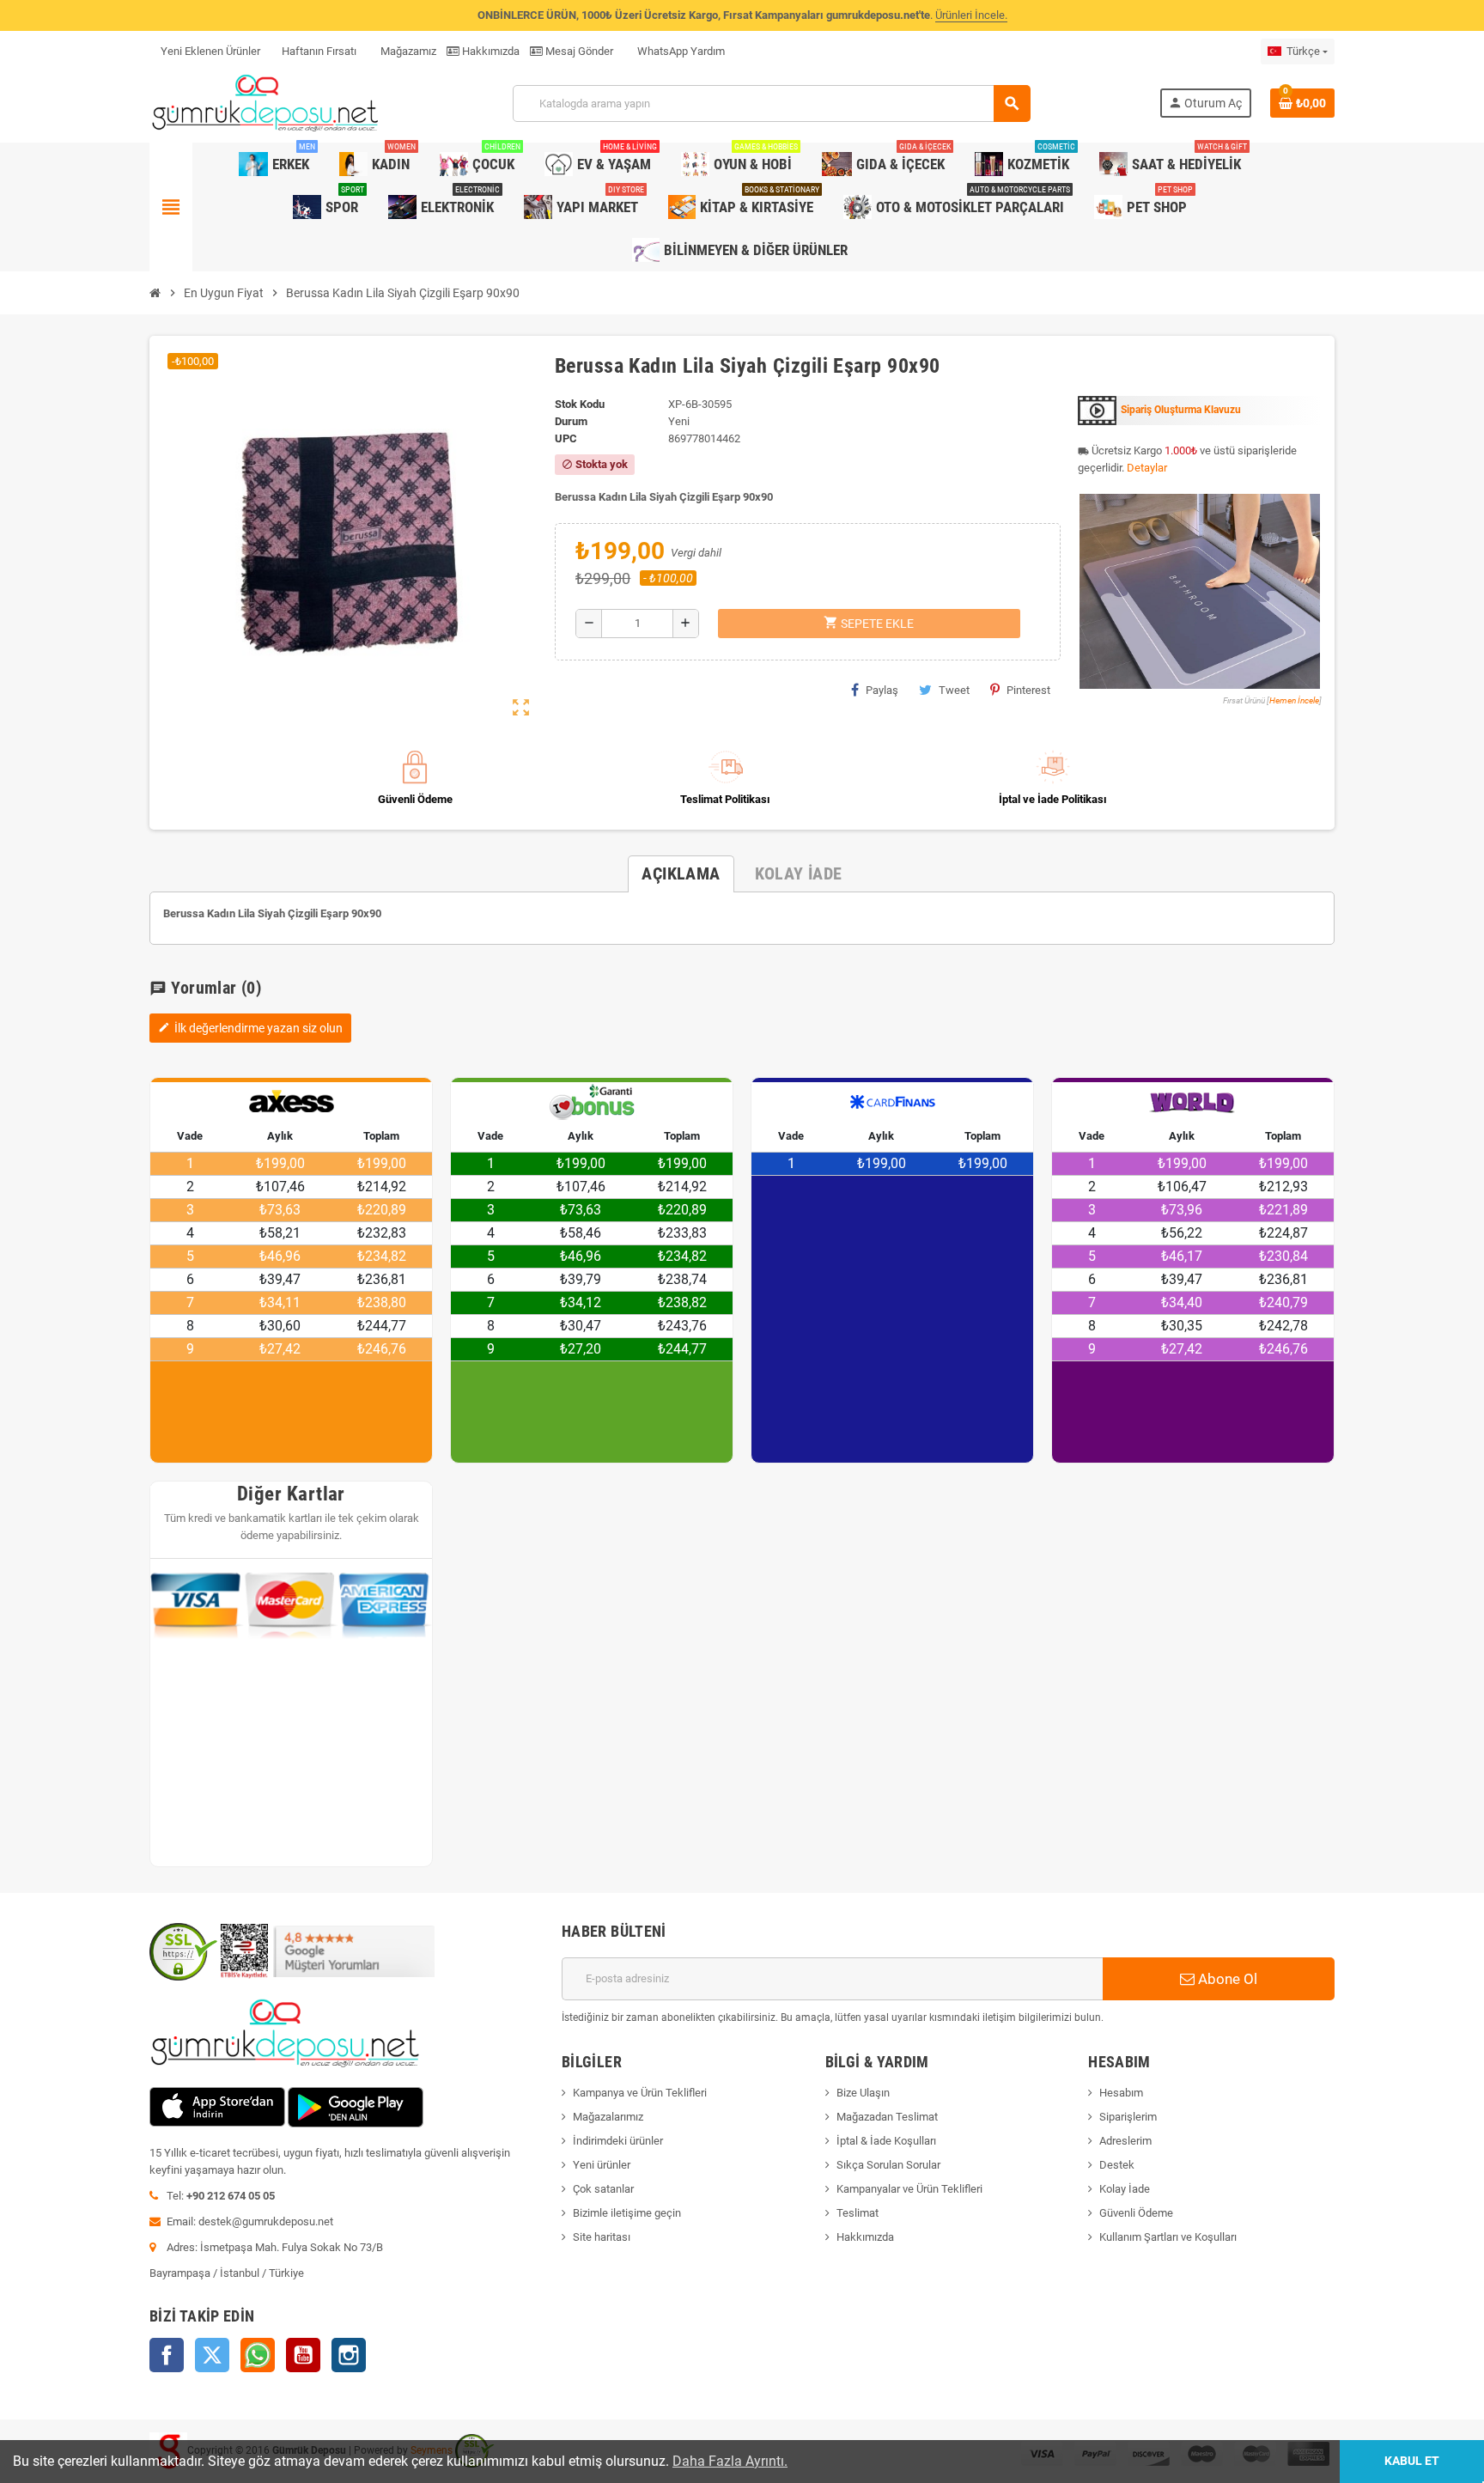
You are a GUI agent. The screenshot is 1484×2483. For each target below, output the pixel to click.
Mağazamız (407, 51)
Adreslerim (1125, 2141)
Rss (258, 2355)
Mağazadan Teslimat (887, 2117)
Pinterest (1028, 690)
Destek (1117, 2165)
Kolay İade (1125, 2189)
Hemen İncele (1294, 700)
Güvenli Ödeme (1136, 2213)
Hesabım (1121, 2093)
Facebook (167, 2355)
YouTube (303, 2355)
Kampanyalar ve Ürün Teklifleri (909, 2189)
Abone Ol (1226, 1979)
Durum (571, 421)
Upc (566, 438)
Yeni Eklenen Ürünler (210, 51)
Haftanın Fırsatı (319, 51)
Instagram (349, 2355)
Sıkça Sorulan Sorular (888, 2165)
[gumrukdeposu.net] (267, 103)
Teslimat (858, 2213)
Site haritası (602, 2237)
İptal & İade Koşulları (886, 2141)
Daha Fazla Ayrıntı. (730, 2461)
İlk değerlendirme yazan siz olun (250, 1028)
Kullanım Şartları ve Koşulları (1168, 2237)
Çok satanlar (603, 2189)
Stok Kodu (580, 404)
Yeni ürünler (602, 2165)
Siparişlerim (1128, 2117)
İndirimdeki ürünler (618, 2141)
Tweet (954, 690)
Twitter (212, 2355)
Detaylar (1147, 468)
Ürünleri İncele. (971, 15)
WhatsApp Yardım (680, 51)
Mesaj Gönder (578, 51)
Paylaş (882, 690)
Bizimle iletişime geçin (627, 2213)
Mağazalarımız (608, 2117)
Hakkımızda (490, 51)
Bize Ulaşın (863, 2093)
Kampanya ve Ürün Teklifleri (640, 2093)
